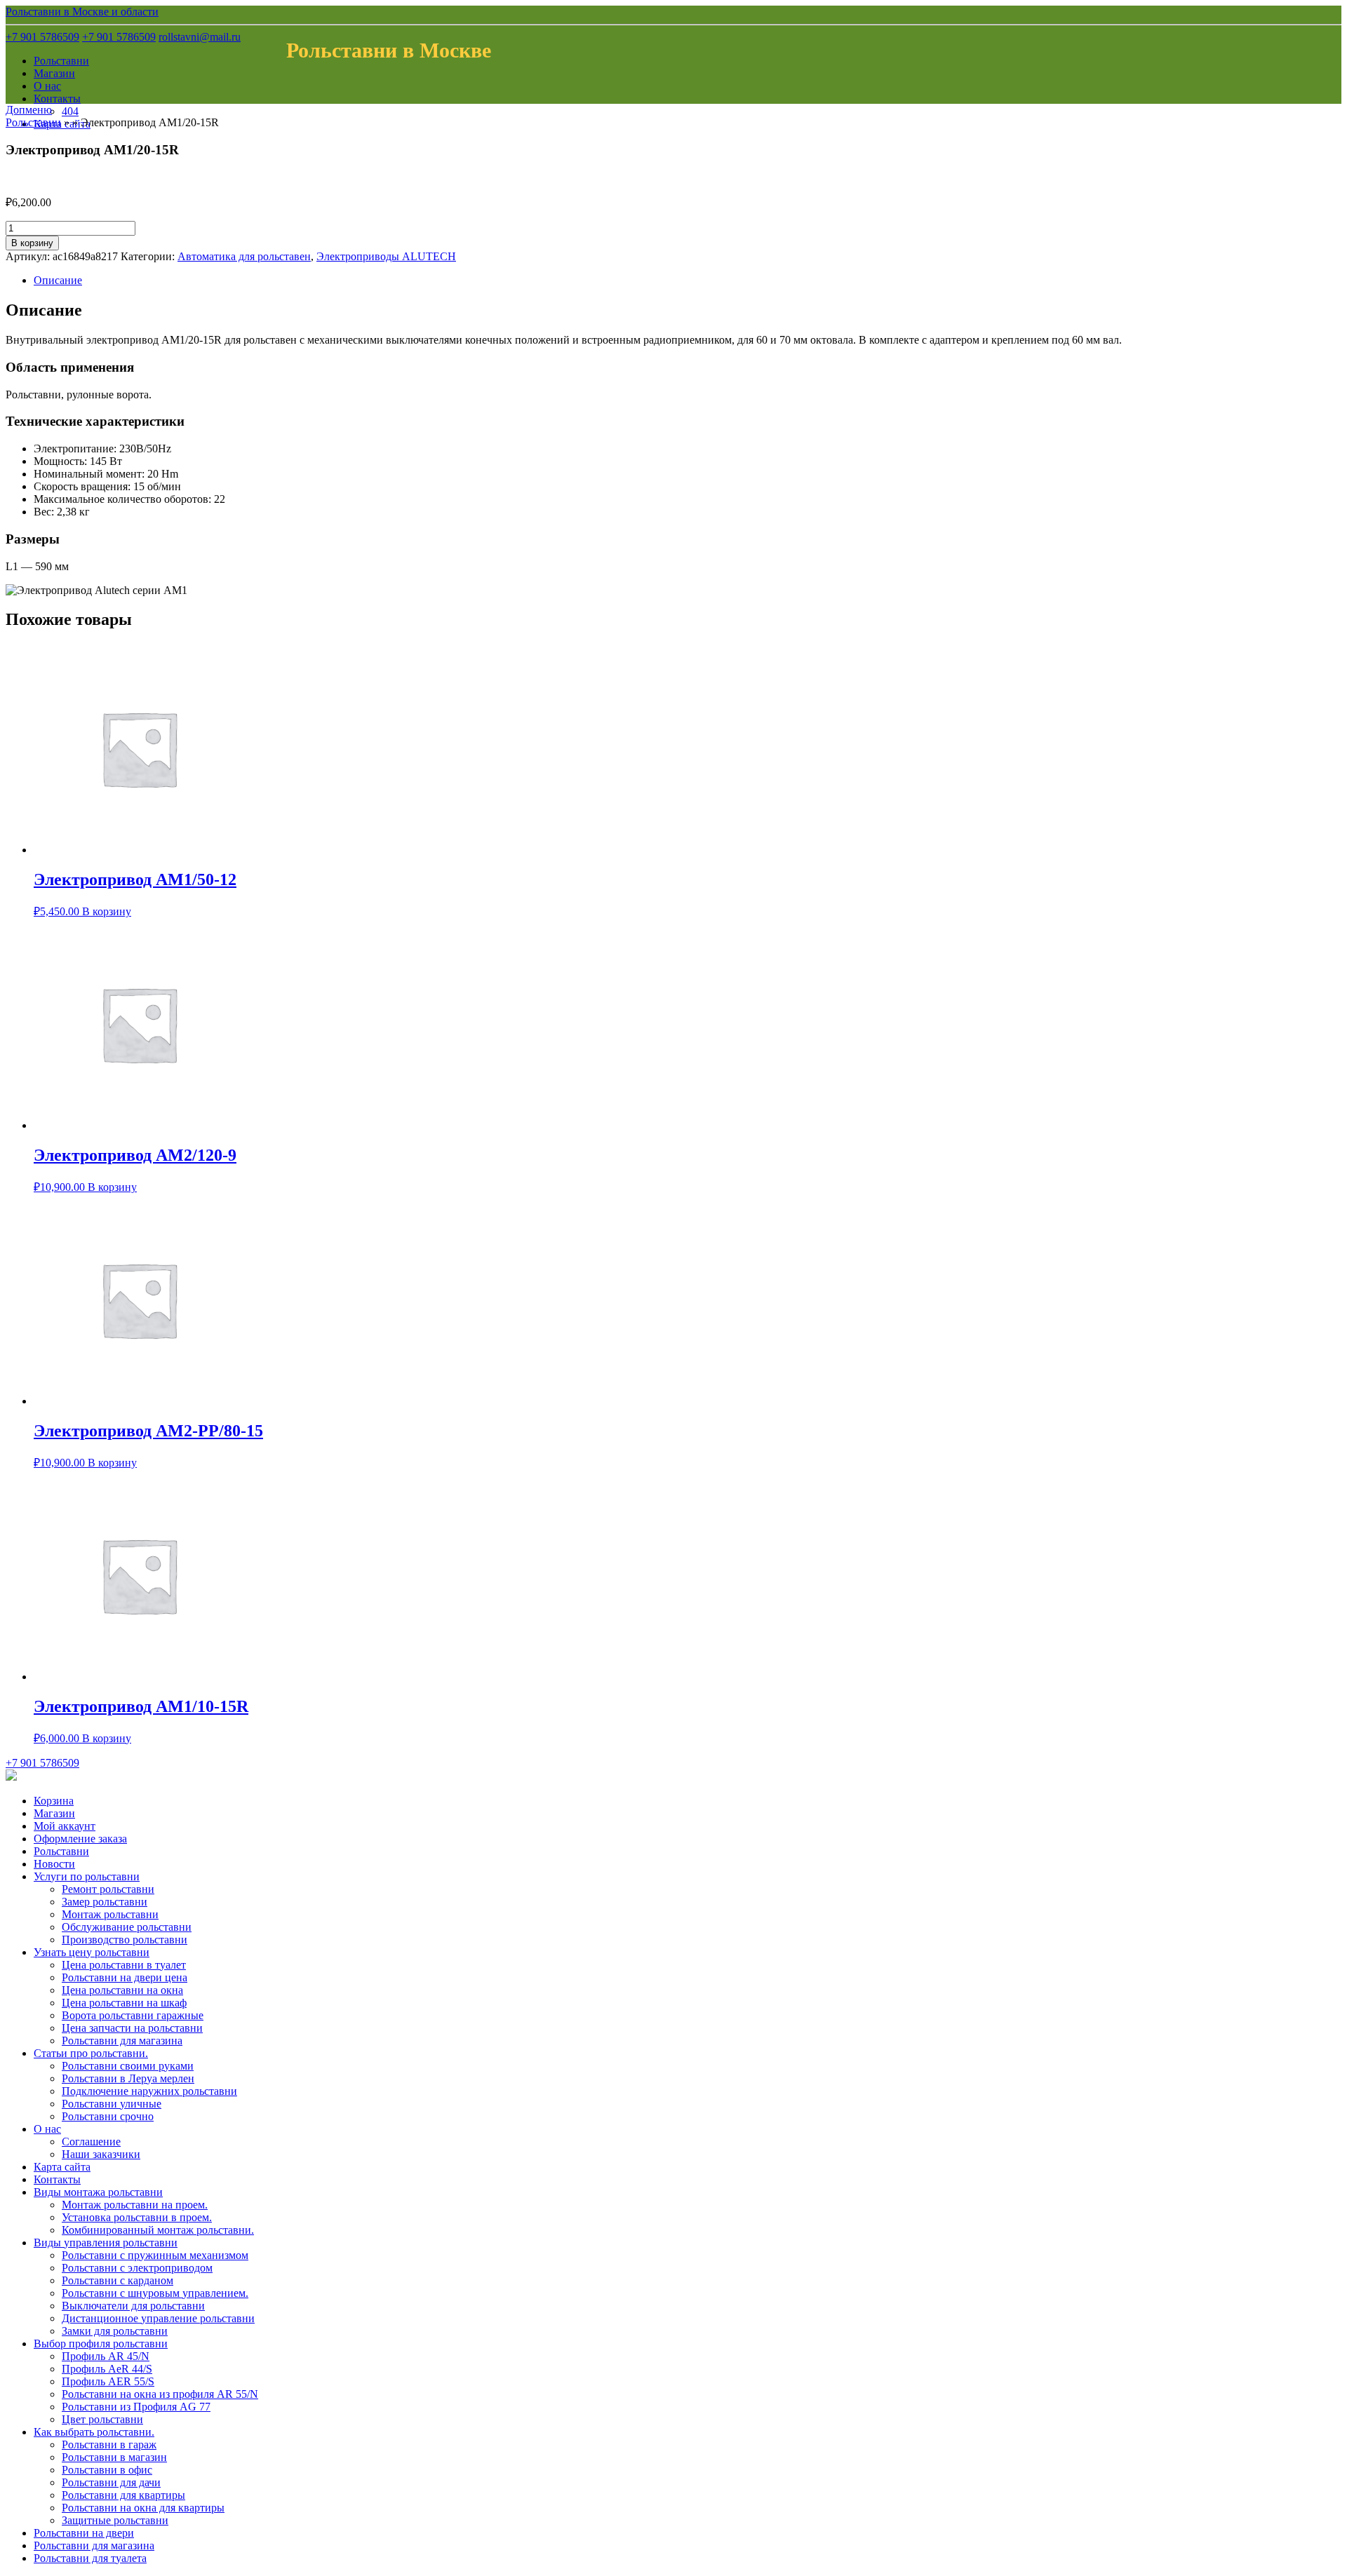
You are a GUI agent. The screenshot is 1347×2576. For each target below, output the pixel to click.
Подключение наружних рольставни (149, 2091)
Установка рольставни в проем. (137, 2217)
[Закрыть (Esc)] (1332, 15)
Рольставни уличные (112, 2104)
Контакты (57, 99)
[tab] (688, 281)
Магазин (54, 73)
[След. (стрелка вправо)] (1322, 1288)
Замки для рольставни (115, 2331)
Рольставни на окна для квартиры (143, 2508)
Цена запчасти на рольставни (132, 2028)
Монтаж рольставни (110, 1914)
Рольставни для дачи (111, 2482)
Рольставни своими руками (128, 2066)
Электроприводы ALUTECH (386, 256)
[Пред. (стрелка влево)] (25, 1288)
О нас (47, 86)
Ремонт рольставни (108, 1889)
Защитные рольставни (115, 2520)
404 (70, 111)
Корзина (54, 1801)
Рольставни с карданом (118, 2280)
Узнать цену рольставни (92, 1952)
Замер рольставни (105, 1902)
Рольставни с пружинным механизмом (155, 2255)
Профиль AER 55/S (108, 2381)
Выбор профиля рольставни (101, 2344)
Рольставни (61, 61)
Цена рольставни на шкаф (124, 2003)
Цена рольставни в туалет (124, 1965)
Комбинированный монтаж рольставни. (158, 2230)
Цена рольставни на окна (122, 1990)
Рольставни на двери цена (125, 1977)
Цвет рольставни (102, 2419)
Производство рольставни (125, 1940)
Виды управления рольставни (106, 2243)
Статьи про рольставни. (91, 2053)
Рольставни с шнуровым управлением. (155, 2293)
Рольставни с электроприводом (137, 2268)
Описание (58, 280)
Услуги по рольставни (87, 1876)
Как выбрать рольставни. (94, 2432)
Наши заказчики (101, 2154)
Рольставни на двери (84, 2533)
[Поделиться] (1301, 15)
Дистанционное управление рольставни (158, 2318)
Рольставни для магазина (122, 2041)
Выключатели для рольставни (133, 2306)
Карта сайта (62, 2167)
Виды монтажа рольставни (98, 2192)
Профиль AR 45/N (106, 2356)
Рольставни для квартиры (123, 2495)
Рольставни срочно (108, 2116)
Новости (54, 1864)
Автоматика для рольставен (244, 256)
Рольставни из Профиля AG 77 (136, 2407)
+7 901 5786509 (42, 37)
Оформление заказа (80, 1839)
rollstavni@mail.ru (200, 37)
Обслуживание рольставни (127, 1927)
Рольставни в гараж (109, 2444)
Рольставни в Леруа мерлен (128, 2078)
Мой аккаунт (65, 1826)
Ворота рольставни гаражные (133, 2015)
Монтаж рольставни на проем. (135, 2205)
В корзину (32, 243)
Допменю (29, 110)
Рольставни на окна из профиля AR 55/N (160, 2394)
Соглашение (91, 2142)
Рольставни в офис (107, 2470)
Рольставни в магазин (114, 2457)
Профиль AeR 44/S (107, 2369)
